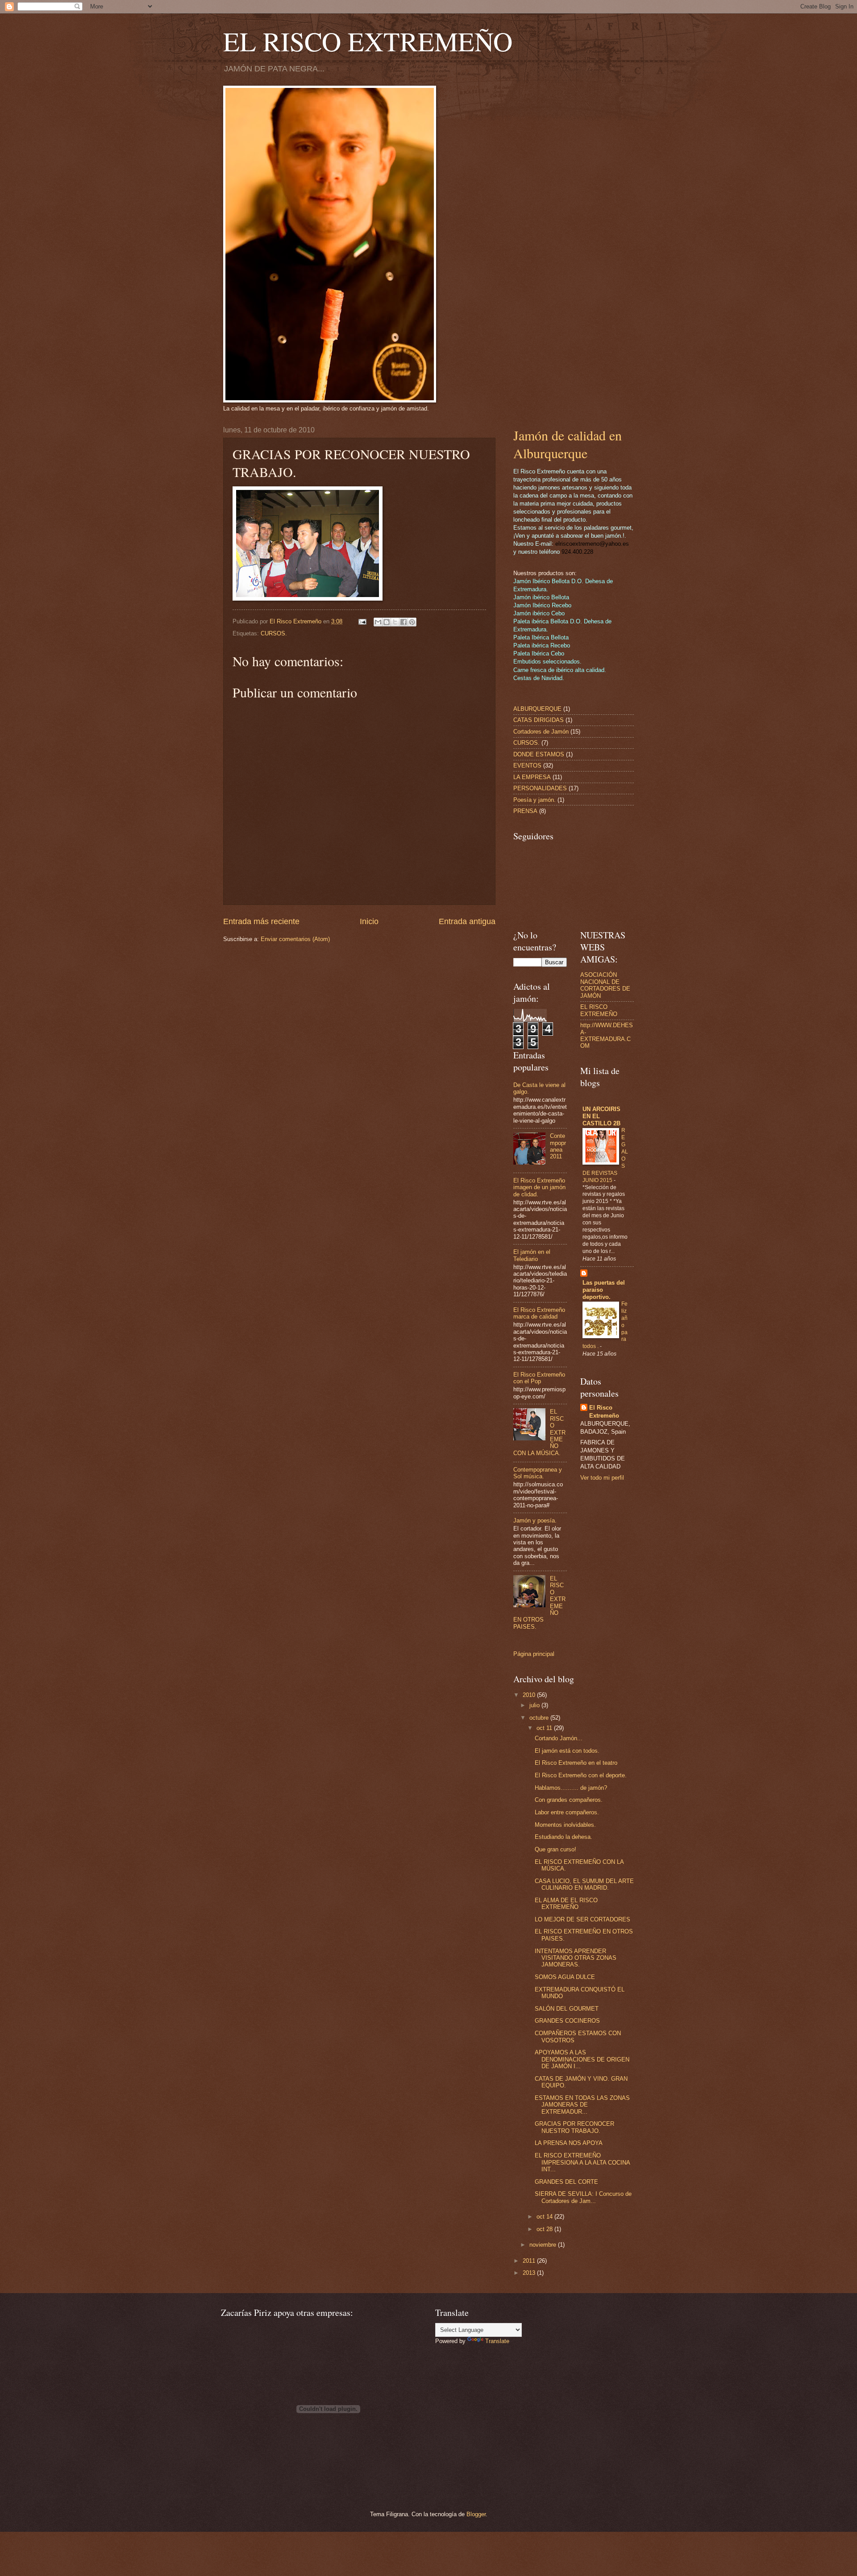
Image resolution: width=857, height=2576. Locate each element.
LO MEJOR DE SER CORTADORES (582, 1919)
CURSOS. (274, 633)
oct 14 (545, 2217)
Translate (497, 2341)
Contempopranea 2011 (558, 1146)
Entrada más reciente (261, 921)
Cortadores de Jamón (541, 732)
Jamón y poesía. (535, 1520)
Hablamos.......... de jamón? (571, 1788)
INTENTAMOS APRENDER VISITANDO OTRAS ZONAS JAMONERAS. (576, 1958)
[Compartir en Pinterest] (412, 622)
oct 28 (545, 2229)
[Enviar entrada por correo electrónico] (362, 621)
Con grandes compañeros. (569, 1800)
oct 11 (545, 1728)
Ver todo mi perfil (602, 1478)
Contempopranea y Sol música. (538, 1473)
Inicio (369, 921)
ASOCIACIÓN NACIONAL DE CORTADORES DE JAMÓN (605, 985)
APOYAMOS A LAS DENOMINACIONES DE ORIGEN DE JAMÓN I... (582, 2059)
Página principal (534, 1654)
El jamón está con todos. (567, 1751)
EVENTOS (527, 765)
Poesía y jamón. (535, 800)
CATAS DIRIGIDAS (539, 720)
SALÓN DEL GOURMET (567, 2009)
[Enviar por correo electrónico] (378, 622)
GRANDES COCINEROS (567, 2021)
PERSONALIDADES (540, 788)
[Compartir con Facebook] (404, 622)
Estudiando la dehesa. (564, 1837)
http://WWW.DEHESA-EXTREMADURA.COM (607, 1035)
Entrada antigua (467, 921)
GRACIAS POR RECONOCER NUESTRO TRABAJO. (574, 2127)
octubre (540, 1718)
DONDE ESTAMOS (539, 754)
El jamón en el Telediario (532, 1255)
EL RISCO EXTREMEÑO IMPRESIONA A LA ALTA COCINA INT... (582, 2162)
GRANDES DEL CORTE (566, 2182)
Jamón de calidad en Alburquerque (568, 444)
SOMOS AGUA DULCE (565, 1977)
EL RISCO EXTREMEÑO (368, 41)
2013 (530, 2273)
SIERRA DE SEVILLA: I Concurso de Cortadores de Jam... (583, 2197)
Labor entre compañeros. (567, 1812)
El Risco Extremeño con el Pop (539, 1378)
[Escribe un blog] (387, 622)
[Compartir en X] (395, 622)
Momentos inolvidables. (565, 1825)
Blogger (476, 2514)
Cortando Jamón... (559, 1738)
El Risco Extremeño (604, 1412)
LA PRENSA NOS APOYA (569, 2143)
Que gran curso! (555, 1849)
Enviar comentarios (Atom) (295, 939)
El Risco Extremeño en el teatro (576, 1763)
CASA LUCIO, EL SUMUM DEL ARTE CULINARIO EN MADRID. (584, 1884)
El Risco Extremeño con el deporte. (581, 1775)
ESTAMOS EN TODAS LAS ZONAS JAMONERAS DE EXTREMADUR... (582, 2105)
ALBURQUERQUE (537, 709)
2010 (530, 1695)
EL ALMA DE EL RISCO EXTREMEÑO (566, 1904)
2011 (530, 2261)
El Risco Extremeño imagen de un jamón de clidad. (539, 1187)
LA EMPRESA (532, 777)
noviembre (544, 2245)
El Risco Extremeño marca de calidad (539, 1313)
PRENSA (525, 811)
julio (535, 1705)
